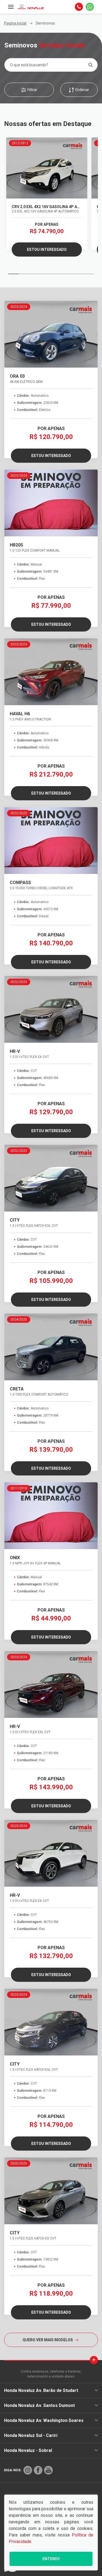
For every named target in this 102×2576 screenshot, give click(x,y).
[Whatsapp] (90, 7)
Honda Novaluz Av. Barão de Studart (41, 2390)
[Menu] (11, 7)
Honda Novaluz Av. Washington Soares (44, 2420)
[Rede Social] (28, 2470)
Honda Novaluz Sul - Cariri (31, 2435)
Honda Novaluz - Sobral (28, 2450)
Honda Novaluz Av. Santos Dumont (39, 2405)
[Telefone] (79, 7)
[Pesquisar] (90, 65)
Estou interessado (47, 250)
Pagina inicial (15, 23)
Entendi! (51, 2559)
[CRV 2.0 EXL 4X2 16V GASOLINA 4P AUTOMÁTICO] (47, 168)
